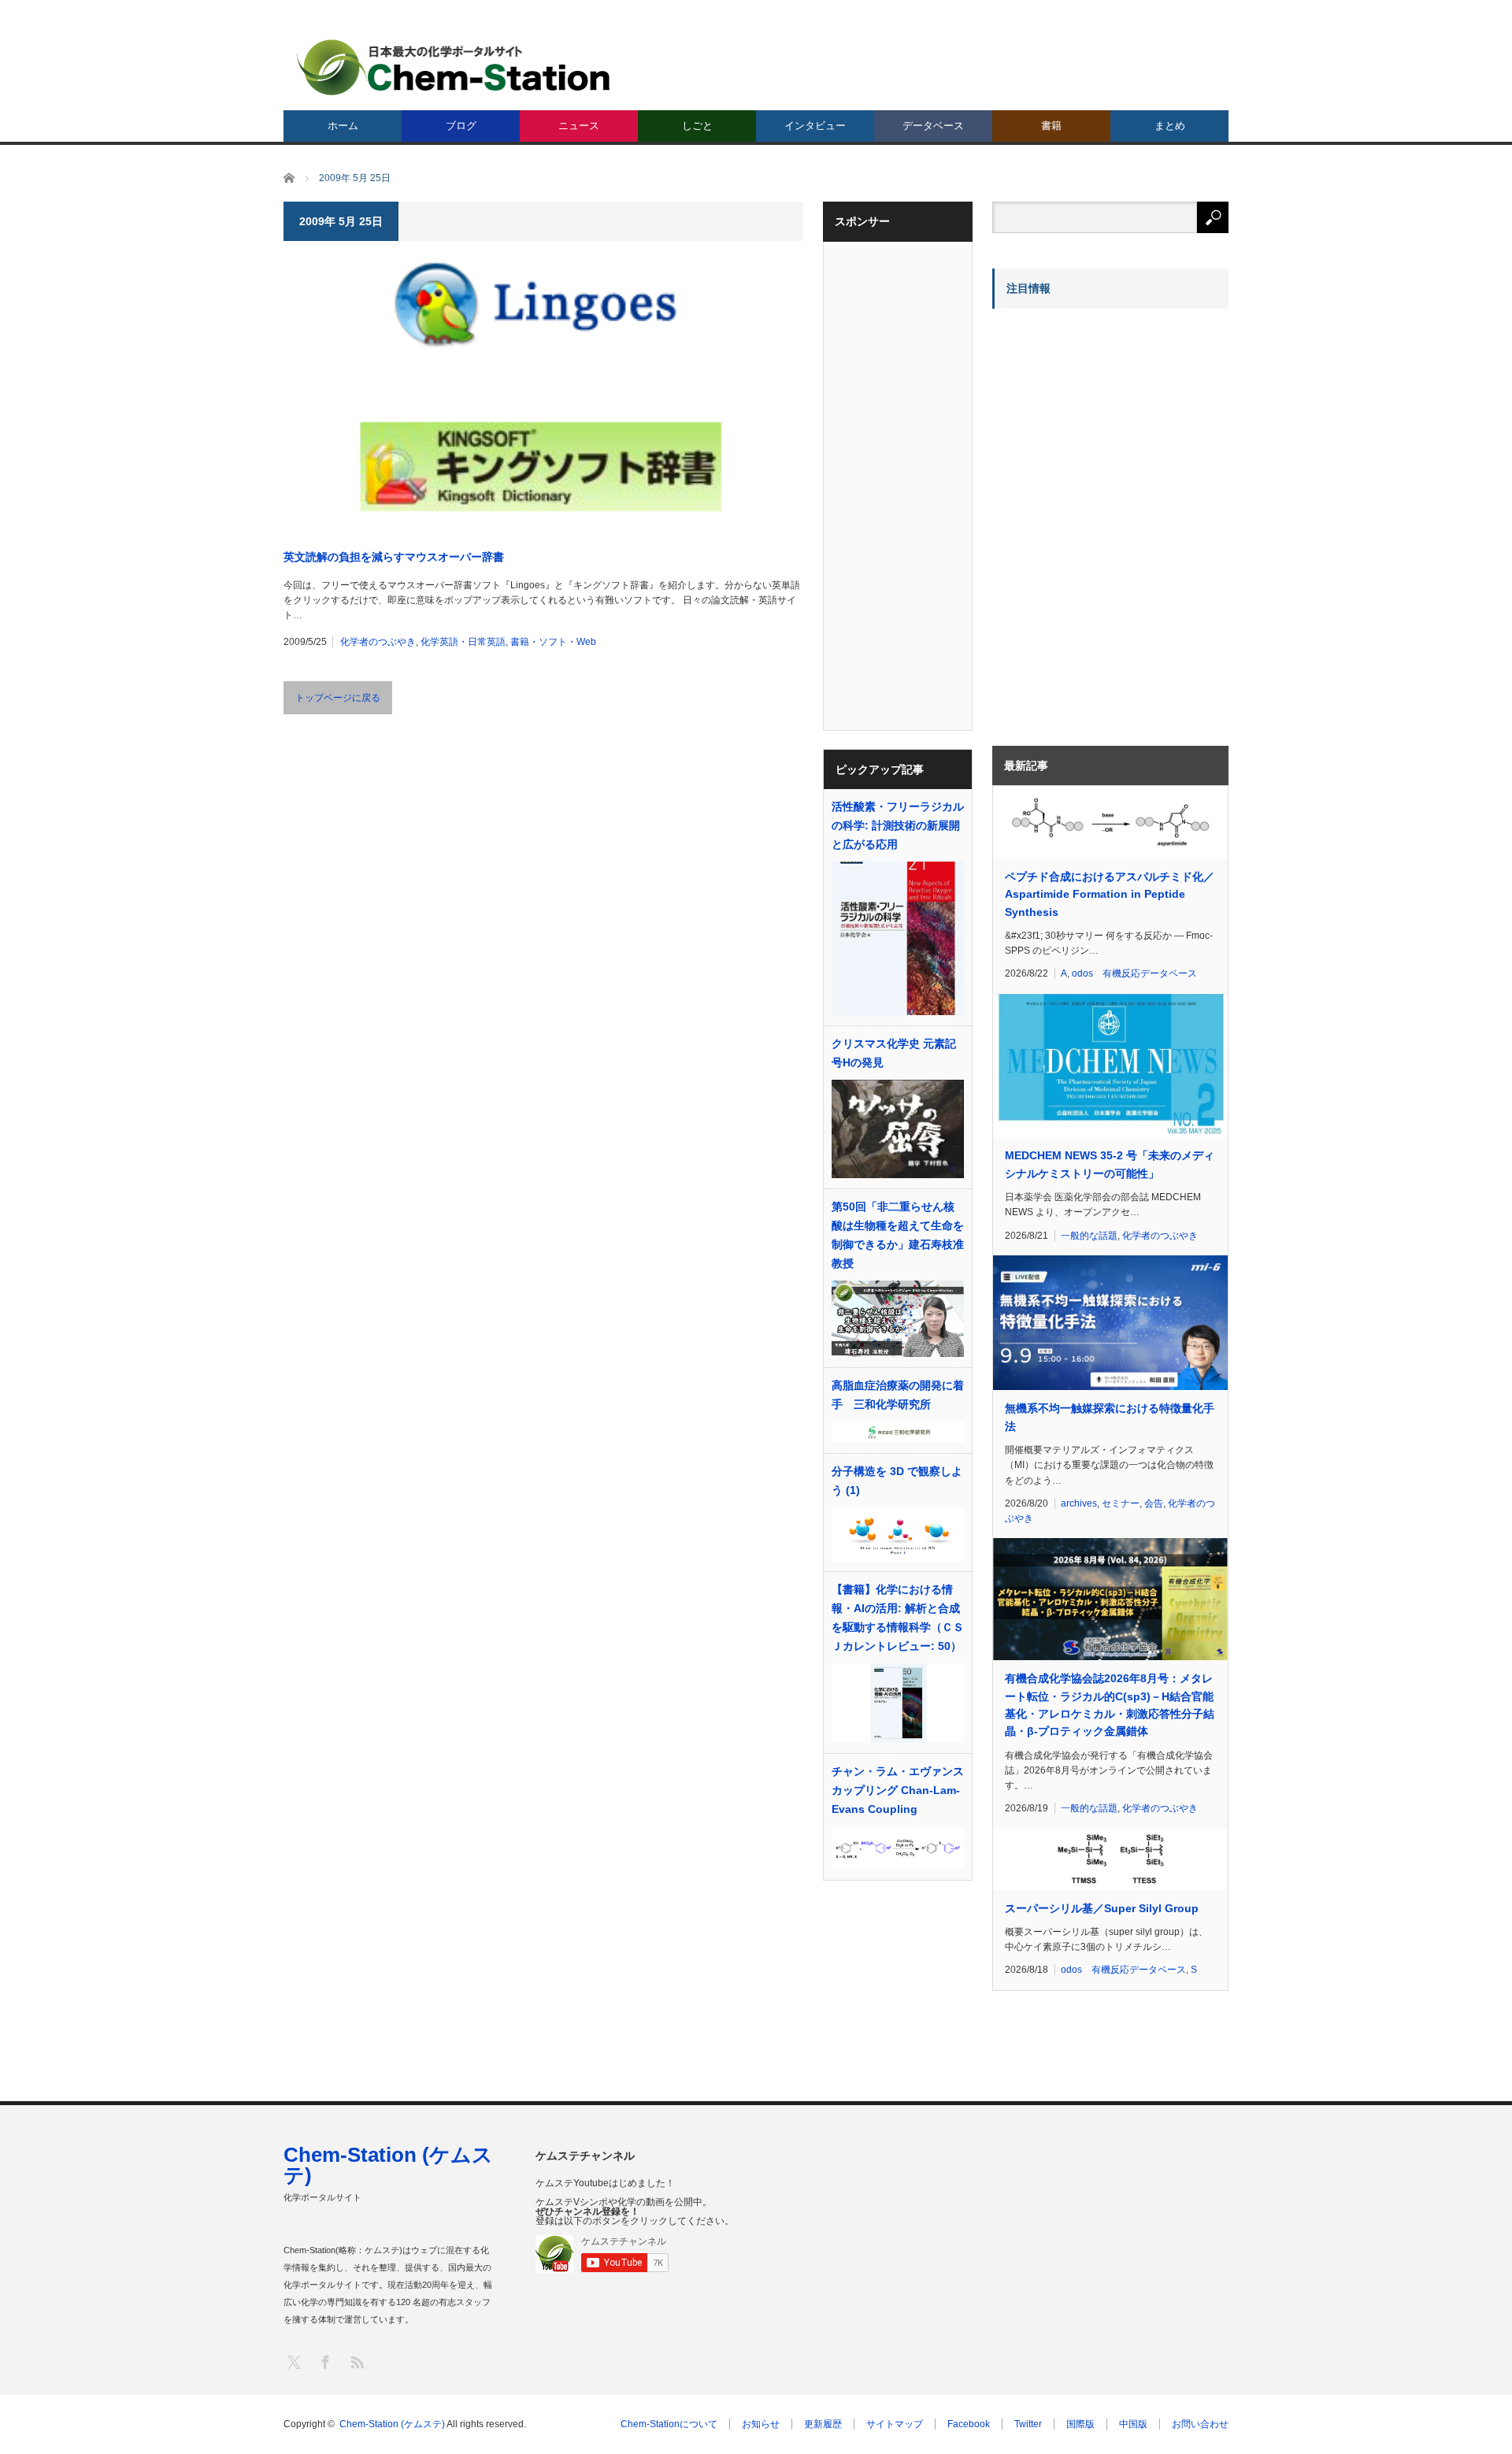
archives (1079, 1503)
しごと (697, 126)
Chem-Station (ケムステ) (388, 2165)
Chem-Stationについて (669, 2424)
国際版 (1080, 2424)
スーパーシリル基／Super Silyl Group (1102, 1908)
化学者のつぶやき (378, 642)
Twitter (1028, 2424)
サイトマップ (895, 2424)
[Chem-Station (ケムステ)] (454, 67)
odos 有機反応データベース (1134, 973)
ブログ (461, 126)
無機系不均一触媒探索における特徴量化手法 (1110, 1417)
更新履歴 (823, 2424)
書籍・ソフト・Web (553, 642)
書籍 (1051, 126)
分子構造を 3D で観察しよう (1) (897, 1481)
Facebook (969, 2424)
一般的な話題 (1089, 1236)
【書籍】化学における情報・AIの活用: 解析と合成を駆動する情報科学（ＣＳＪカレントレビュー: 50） (898, 1618)
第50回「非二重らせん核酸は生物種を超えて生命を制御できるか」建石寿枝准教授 (898, 1235)
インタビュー (815, 126)
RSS (356, 2361)
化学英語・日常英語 (463, 642)
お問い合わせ (1200, 2424)
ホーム (343, 126)
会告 (1154, 1503)
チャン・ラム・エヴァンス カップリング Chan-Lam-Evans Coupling (898, 1790)
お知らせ (761, 2424)
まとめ (1170, 126)
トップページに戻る (338, 698)
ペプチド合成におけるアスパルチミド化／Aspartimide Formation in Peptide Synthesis (1110, 894)
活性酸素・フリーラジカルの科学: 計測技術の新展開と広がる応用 (898, 825)
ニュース (579, 126)
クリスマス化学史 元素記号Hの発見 (894, 1053)
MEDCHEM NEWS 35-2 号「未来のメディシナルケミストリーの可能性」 (1110, 1164)
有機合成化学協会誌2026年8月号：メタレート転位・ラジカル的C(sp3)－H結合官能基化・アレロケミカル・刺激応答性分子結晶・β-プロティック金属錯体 (1110, 1705)
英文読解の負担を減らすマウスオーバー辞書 (394, 557)
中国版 (1133, 2424)
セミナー (1121, 1503)
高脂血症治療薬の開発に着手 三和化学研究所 (898, 1395)
